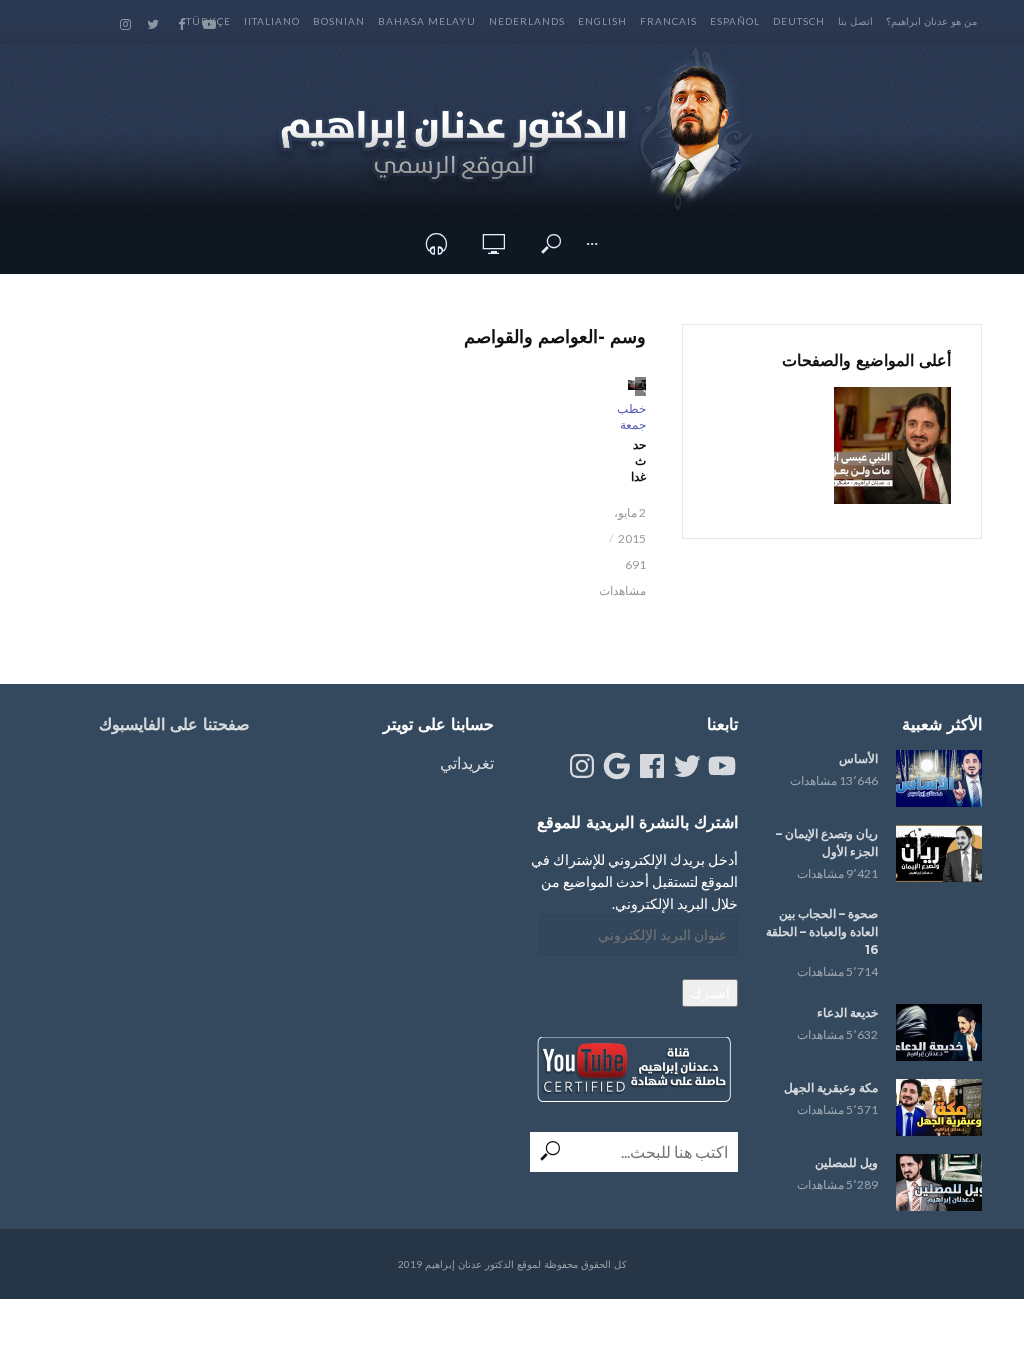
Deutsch (799, 21)
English (602, 21)
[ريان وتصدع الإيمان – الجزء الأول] (939, 853)
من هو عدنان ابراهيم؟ (931, 21)
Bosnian (339, 21)
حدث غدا (638, 460)
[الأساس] (939, 778)
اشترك (710, 992)
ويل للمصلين (846, 1162)
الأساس (858, 758)
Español (735, 21)
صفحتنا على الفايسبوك (174, 724)
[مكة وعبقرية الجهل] (939, 1107)
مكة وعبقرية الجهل (831, 1087)
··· (592, 243)
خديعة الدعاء (847, 1012)
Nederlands (527, 21)
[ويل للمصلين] (939, 1182)
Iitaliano (272, 21)
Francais (668, 21)
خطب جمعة (631, 416)
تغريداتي (467, 762)
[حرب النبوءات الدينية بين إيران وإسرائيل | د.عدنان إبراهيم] (892, 445)
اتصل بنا (855, 21)
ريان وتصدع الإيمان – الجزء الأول (827, 842)
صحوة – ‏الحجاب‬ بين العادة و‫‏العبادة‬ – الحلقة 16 (822, 931)
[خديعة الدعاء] (939, 1032)
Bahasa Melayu (427, 21)
